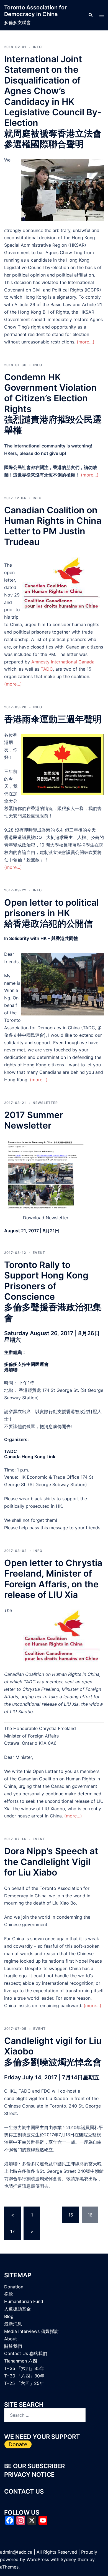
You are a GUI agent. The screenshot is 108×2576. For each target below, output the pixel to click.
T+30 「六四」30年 (24, 2376)
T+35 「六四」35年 (24, 2368)
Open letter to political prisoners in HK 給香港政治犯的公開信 (51, 913)
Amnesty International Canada (63, 662)
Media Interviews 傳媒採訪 (31, 2331)
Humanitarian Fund (24, 2301)
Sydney (68, 2559)
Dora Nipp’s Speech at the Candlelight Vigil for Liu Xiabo (51, 1862)
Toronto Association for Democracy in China (35, 11)
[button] (90, 15)
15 (71, 2215)
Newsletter (45, 1103)
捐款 (9, 2294)
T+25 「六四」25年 (24, 2383)
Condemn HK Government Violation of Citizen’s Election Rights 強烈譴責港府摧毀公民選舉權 (53, 404)
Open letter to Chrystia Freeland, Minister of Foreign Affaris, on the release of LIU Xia (53, 1579)
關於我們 (13, 2346)
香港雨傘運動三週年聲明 (53, 719)
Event (39, 1253)
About (11, 2339)
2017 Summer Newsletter (34, 1120)
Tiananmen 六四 (21, 2361)
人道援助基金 (17, 2309)
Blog (9, 2316)
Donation (14, 2287)
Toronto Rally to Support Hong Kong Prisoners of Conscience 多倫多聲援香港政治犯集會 (53, 1291)
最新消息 (13, 2324)
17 (12, 2231)
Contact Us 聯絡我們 (26, 2353)
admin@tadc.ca (16, 2552)
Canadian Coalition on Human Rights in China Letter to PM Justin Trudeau (53, 526)
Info (37, 47)
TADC (47, 669)
